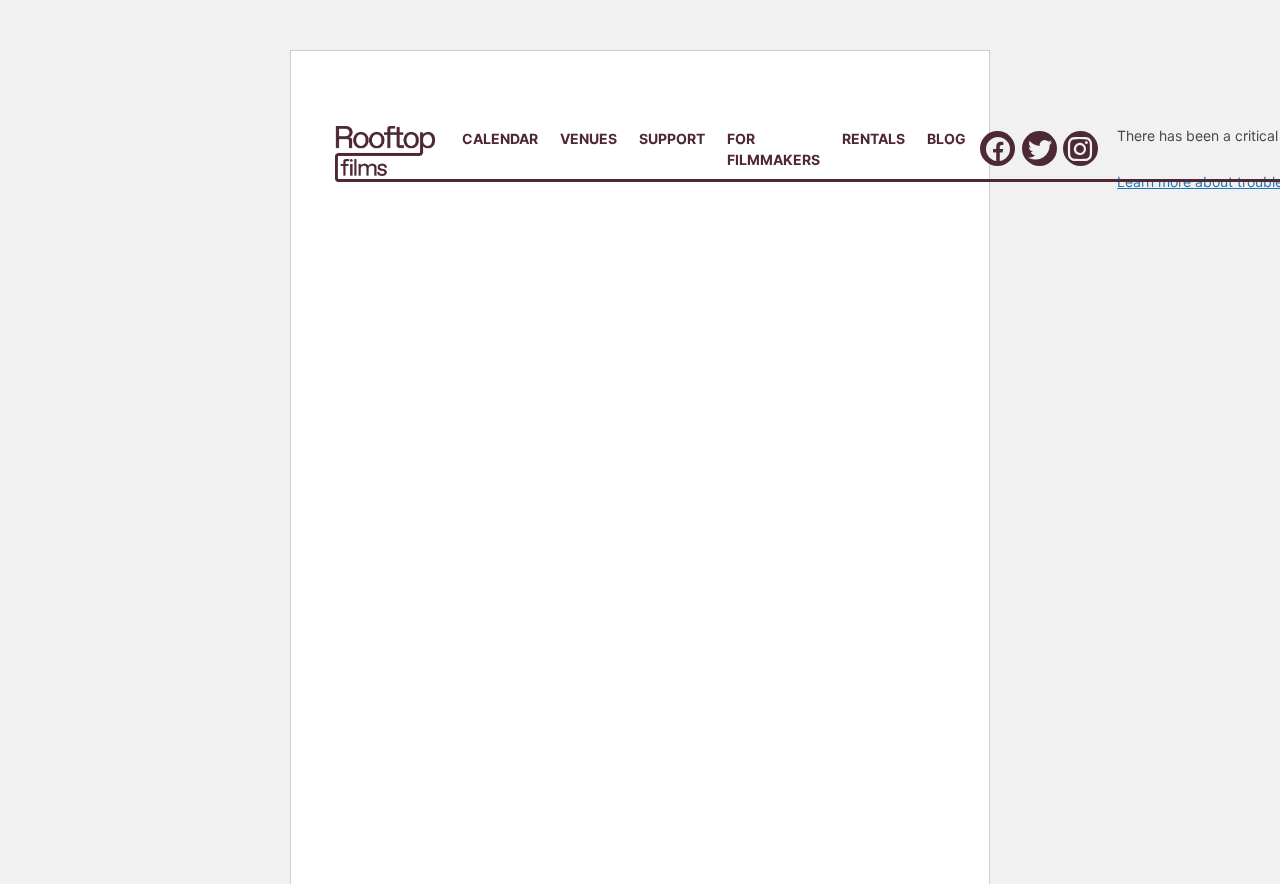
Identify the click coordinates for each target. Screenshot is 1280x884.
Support (672, 138)
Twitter (1039, 148)
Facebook (997, 148)
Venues (588, 138)
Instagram (1080, 148)
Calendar (500, 138)
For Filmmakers (773, 149)
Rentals (873, 138)
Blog (946, 138)
